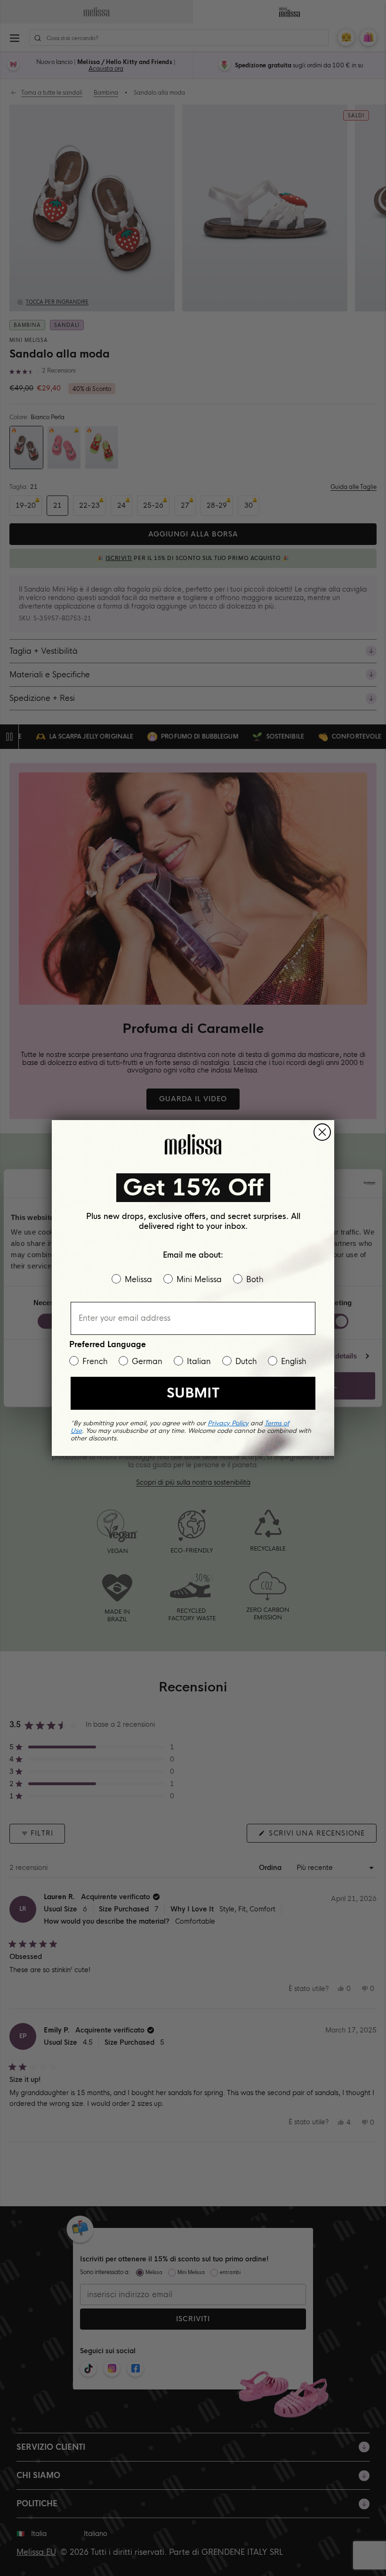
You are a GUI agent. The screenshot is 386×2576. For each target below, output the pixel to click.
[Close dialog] (322, 1132)
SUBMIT (193, 1393)
